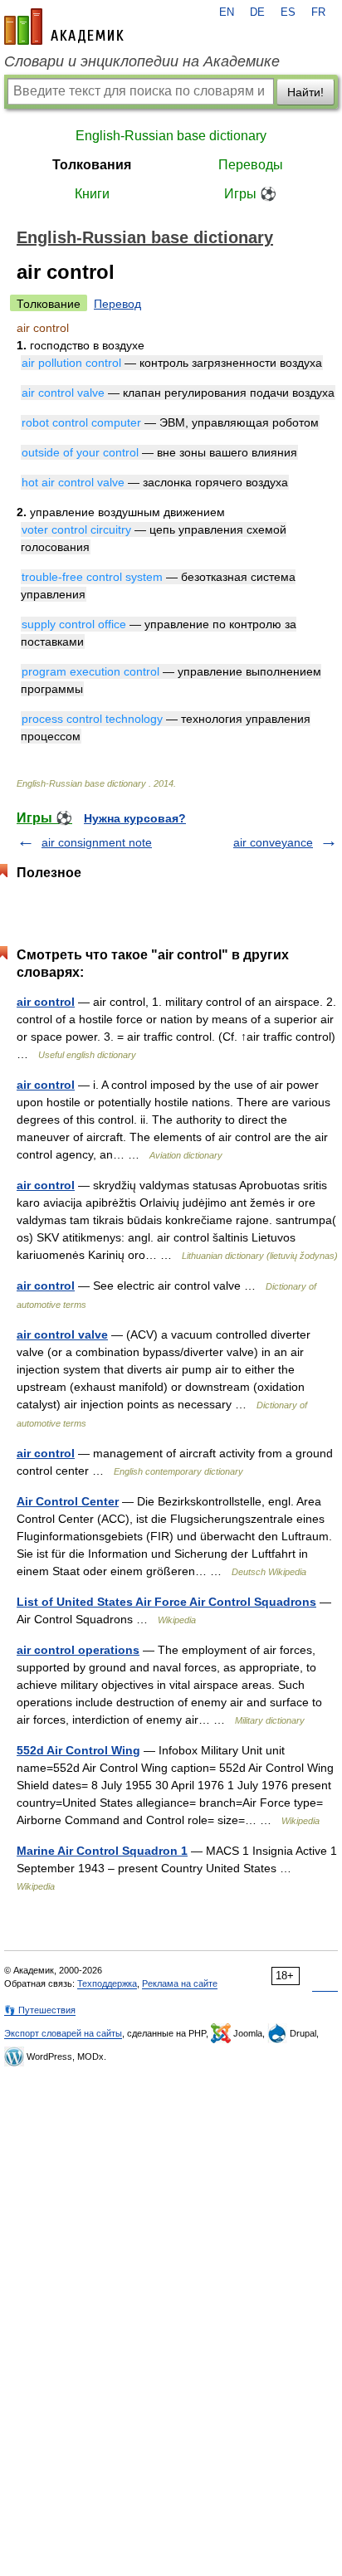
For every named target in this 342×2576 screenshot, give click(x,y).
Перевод (117, 304)
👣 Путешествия (40, 2010)
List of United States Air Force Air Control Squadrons (166, 1602)
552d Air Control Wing (78, 1750)
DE (257, 12)
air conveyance (273, 842)
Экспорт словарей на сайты (63, 2033)
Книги (92, 194)
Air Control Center (68, 1501)
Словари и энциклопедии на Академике (142, 61)
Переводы (251, 165)
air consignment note (97, 842)
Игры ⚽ (250, 194)
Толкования (92, 165)
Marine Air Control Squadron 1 (102, 1851)
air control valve (62, 1334)
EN (227, 12)
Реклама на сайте (180, 1983)
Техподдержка (107, 1983)
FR (318, 12)
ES (288, 12)
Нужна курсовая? (135, 818)
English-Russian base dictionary (171, 136)
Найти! (305, 92)
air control (46, 1002)
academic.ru (64, 27)
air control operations (78, 1650)
